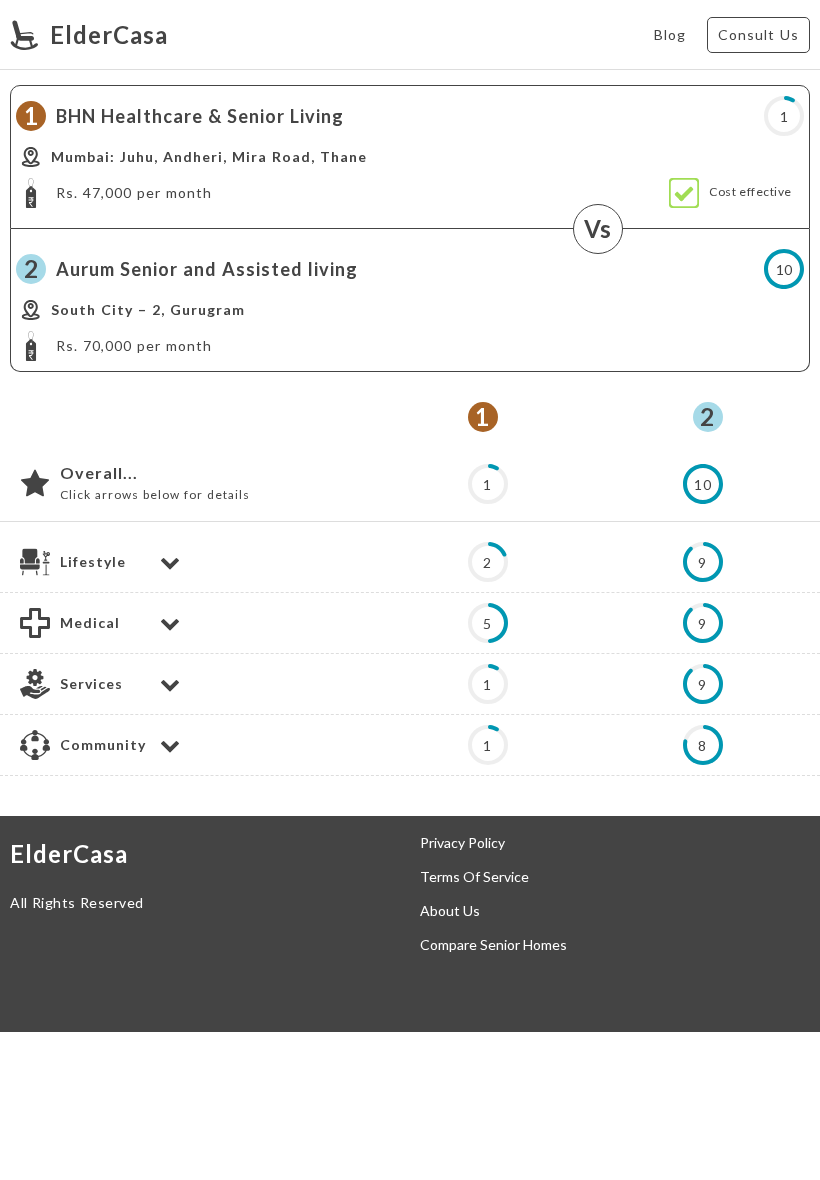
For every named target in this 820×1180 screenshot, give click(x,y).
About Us (450, 911)
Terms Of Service (474, 877)
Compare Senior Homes (493, 945)
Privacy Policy (462, 843)
